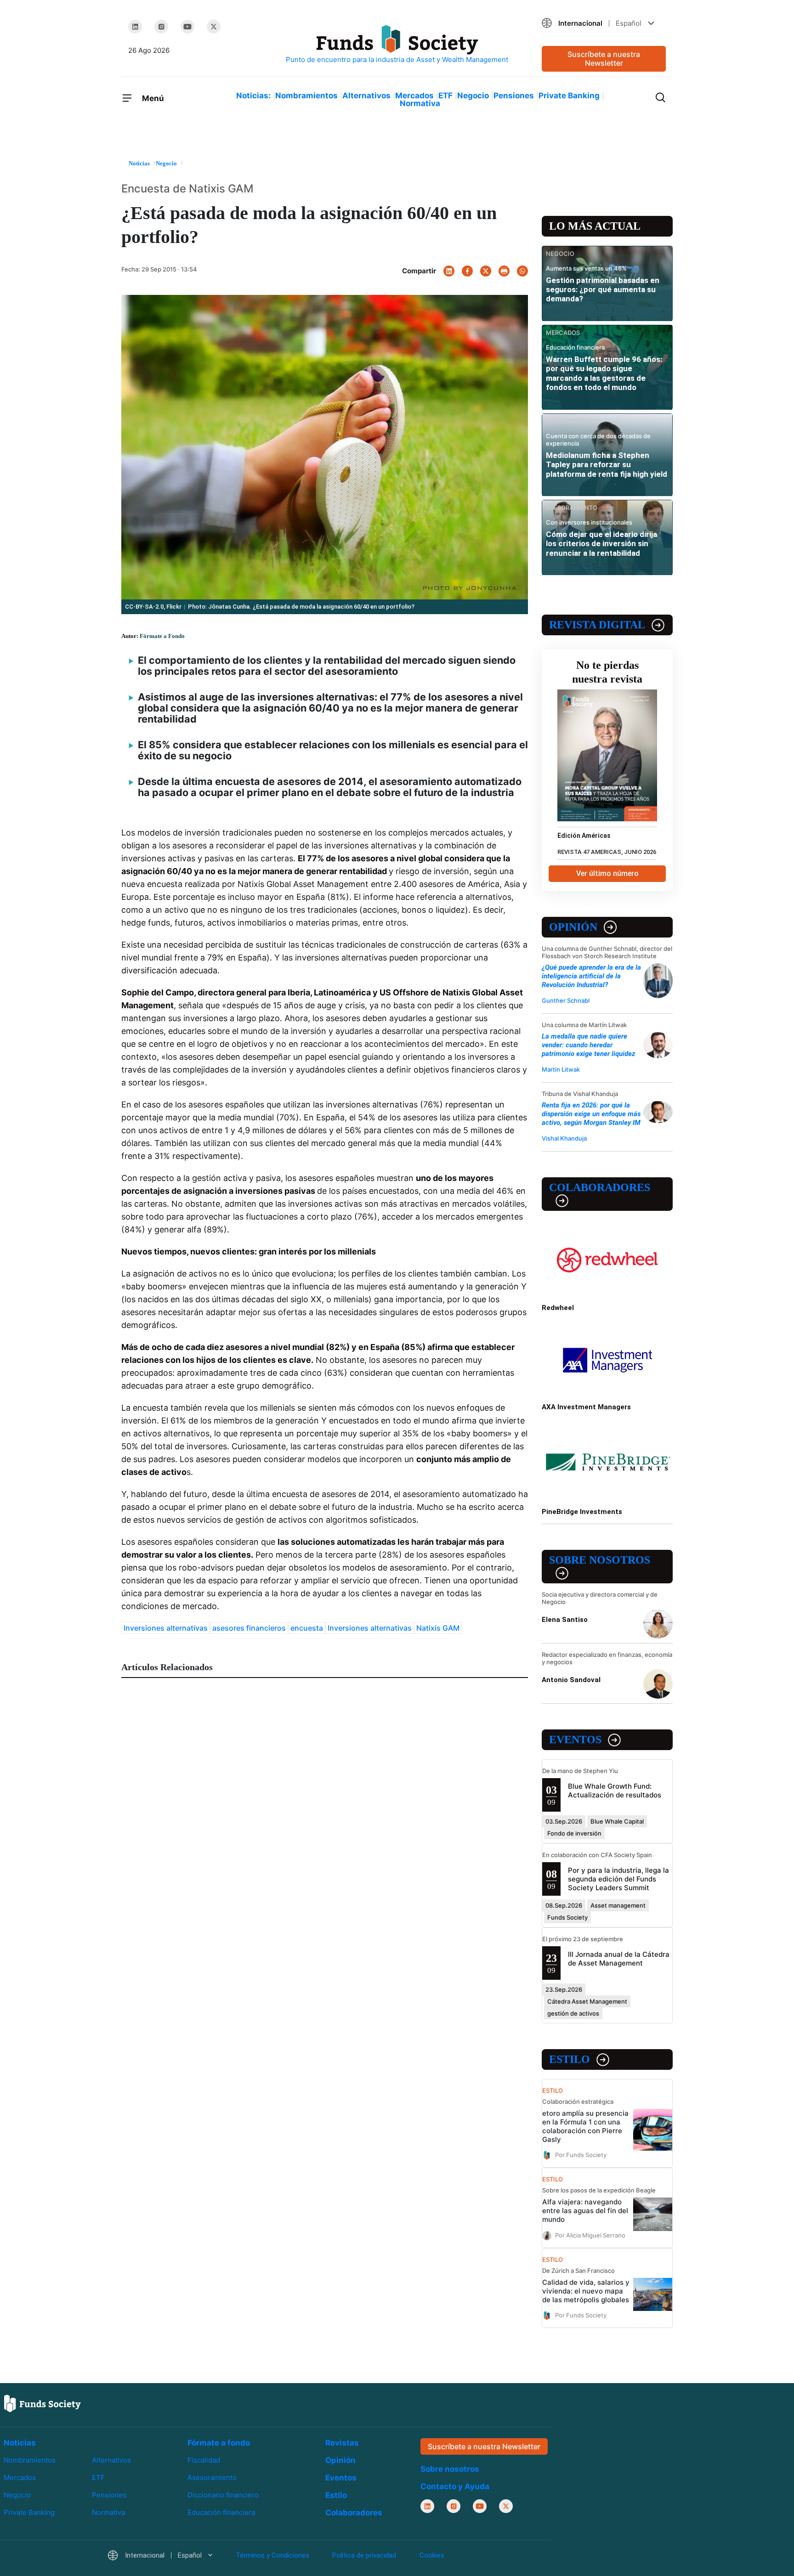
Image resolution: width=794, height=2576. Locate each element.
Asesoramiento (212, 2477)
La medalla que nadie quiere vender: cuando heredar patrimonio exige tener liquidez (588, 1045)
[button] (604, 23)
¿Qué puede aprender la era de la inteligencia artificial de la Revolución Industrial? (591, 976)
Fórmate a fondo (219, 2443)
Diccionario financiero (223, 2495)
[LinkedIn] (135, 27)
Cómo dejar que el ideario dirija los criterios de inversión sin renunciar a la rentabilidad (601, 544)
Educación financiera (221, 2512)
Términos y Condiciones (272, 2555)
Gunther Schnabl (566, 1000)
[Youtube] (187, 27)
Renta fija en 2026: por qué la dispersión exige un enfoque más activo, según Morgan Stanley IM (591, 1114)
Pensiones (514, 96)
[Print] (504, 271)
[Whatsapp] (522, 271)
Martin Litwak (561, 1069)
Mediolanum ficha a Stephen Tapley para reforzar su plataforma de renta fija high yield (607, 465)
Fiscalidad (204, 2460)
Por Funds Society (581, 2155)
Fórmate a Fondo (162, 636)
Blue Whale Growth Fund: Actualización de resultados (615, 1791)
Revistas (342, 2443)
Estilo (570, 2059)
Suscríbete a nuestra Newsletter (604, 59)
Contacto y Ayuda (455, 2486)
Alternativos (366, 96)
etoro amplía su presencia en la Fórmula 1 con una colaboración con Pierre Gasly (585, 2126)
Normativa (420, 103)
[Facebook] (467, 271)
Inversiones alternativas (166, 1628)
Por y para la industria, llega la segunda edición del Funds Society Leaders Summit (618, 1879)
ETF (445, 96)
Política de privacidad (364, 2555)
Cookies (432, 2555)
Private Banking (569, 96)
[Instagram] (161, 27)
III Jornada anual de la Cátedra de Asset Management (619, 1959)
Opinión (573, 927)
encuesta (307, 1628)
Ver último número (607, 873)
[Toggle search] (660, 96)
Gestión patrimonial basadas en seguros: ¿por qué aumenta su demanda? (603, 290)
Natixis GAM (438, 1628)
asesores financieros (249, 1628)
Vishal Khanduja (564, 1138)
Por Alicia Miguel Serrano (590, 2235)
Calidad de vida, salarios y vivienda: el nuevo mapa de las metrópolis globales (586, 2291)
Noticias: (253, 96)
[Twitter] (214, 27)
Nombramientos (306, 96)
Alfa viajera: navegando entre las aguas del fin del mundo (585, 2211)
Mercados (414, 96)
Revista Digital (597, 625)
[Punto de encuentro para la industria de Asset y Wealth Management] (397, 45)
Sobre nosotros (600, 1560)
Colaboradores (600, 1187)
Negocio (473, 96)
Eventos (575, 1740)
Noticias (20, 2443)
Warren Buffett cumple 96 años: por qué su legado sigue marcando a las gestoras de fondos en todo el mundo (604, 373)
